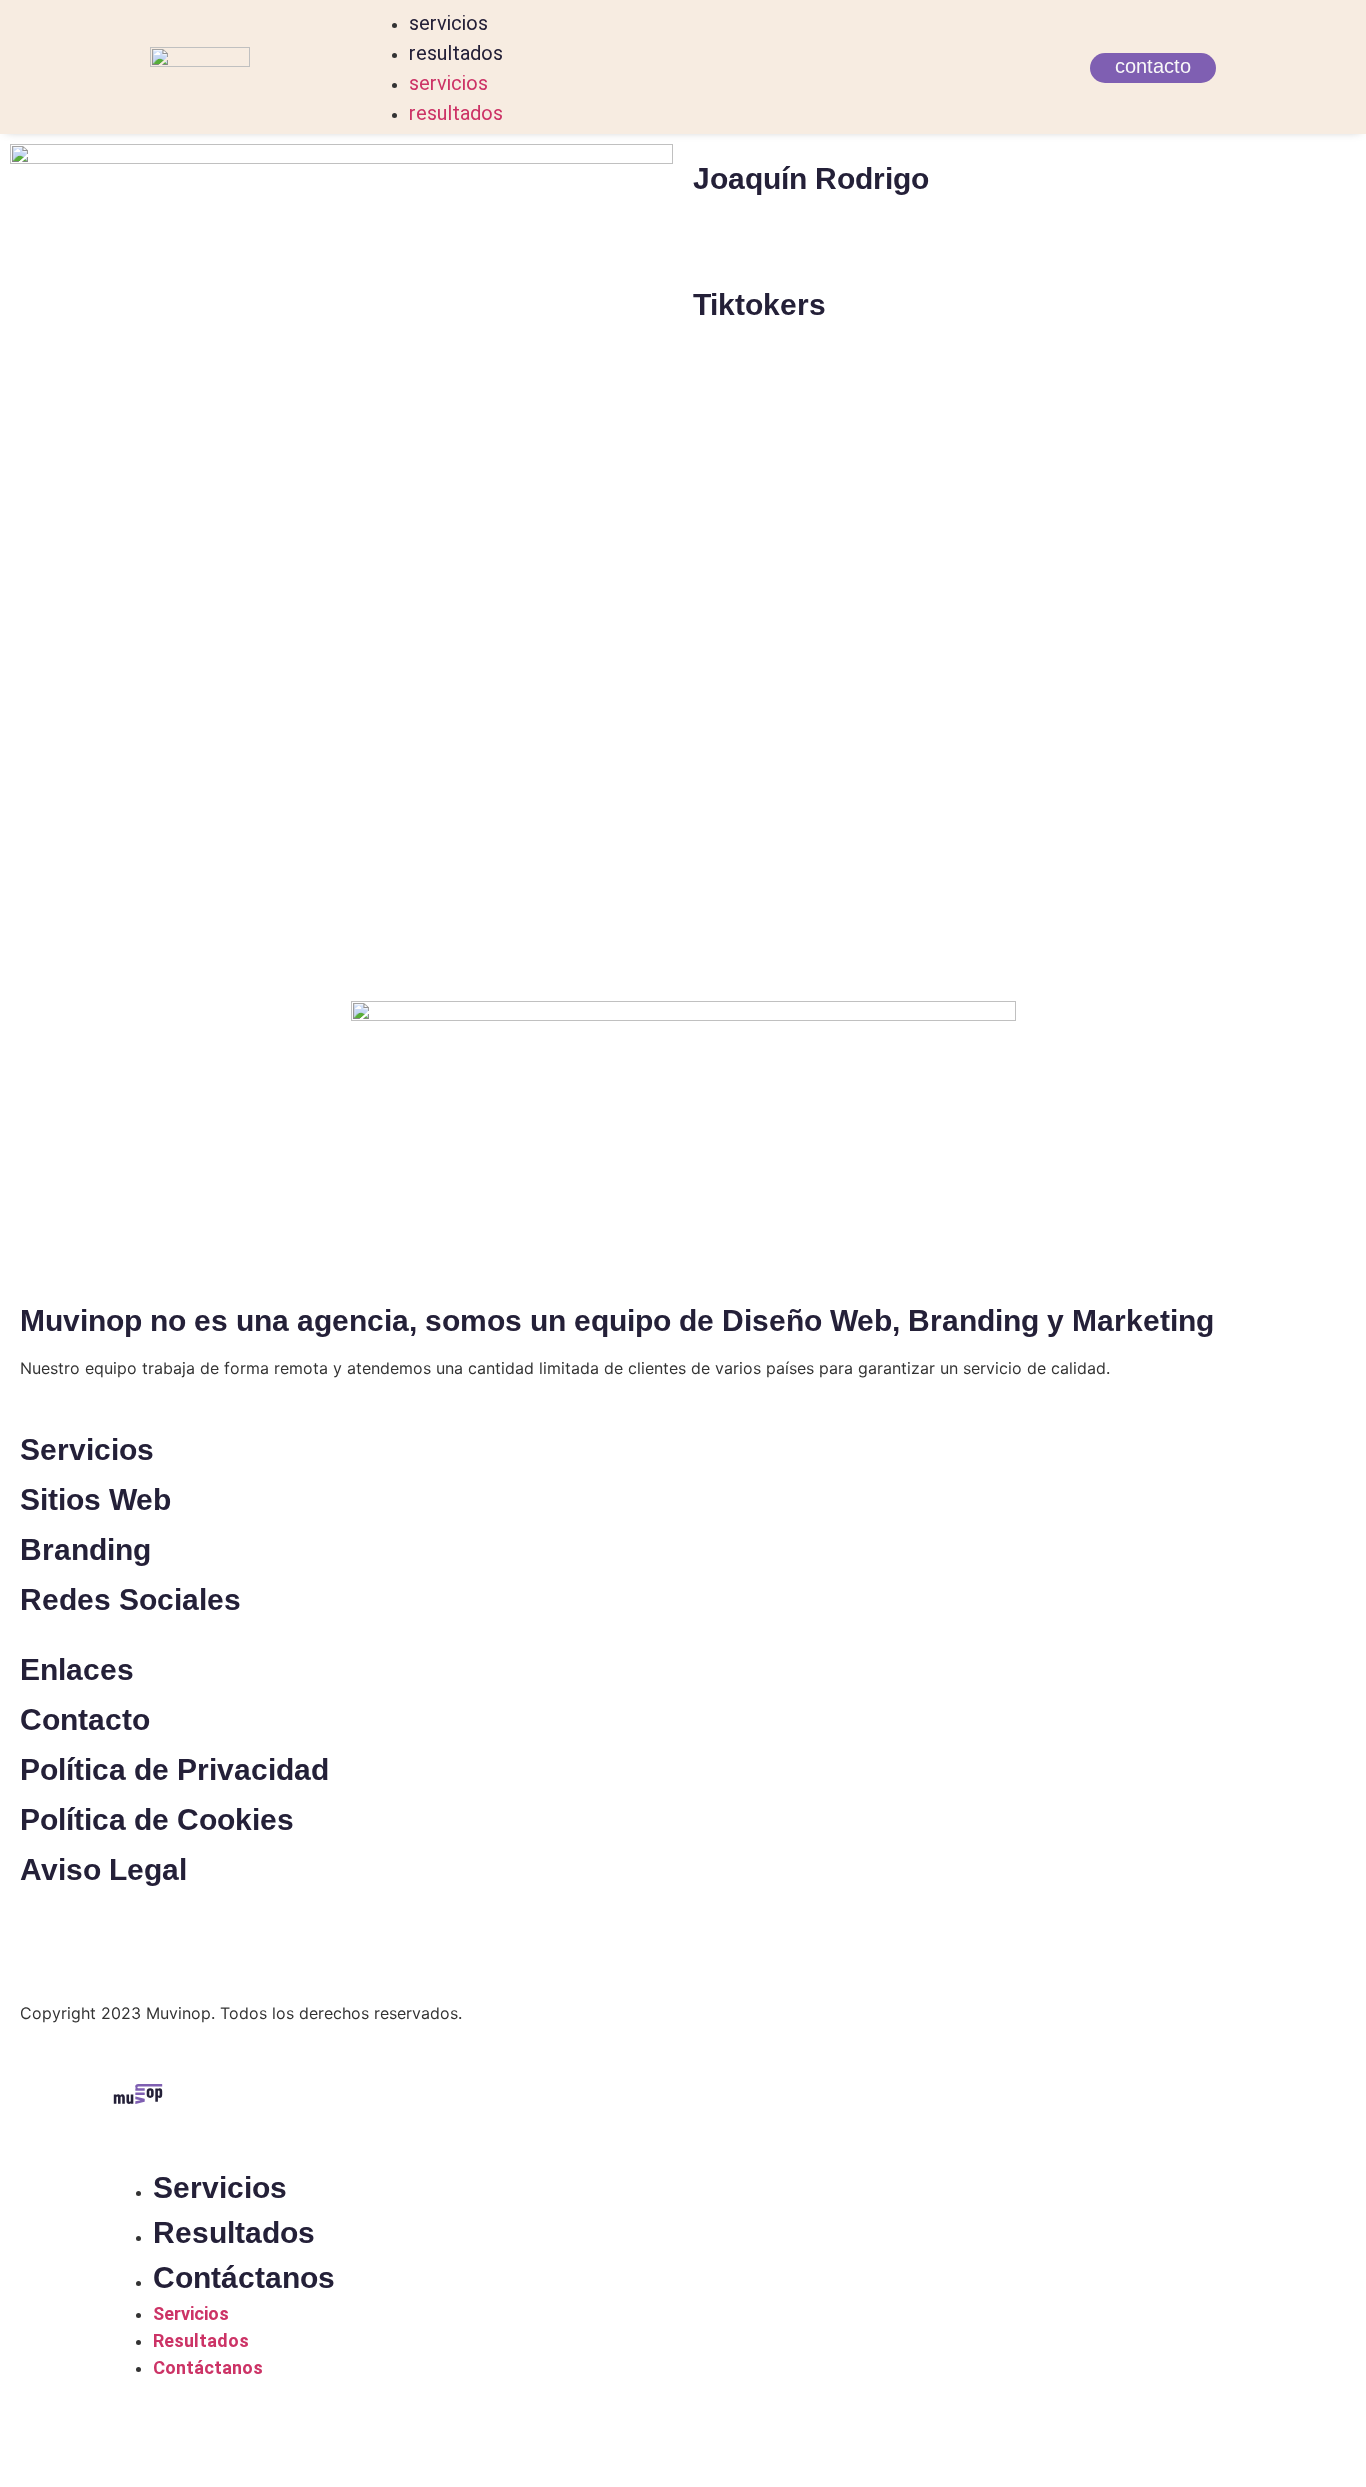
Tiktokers (759, 304)
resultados (456, 53)
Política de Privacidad (174, 1769)
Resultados (234, 2232)
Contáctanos (244, 2277)
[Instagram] (728, 249)
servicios (448, 23)
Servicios (220, 2187)
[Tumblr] (783, 249)
